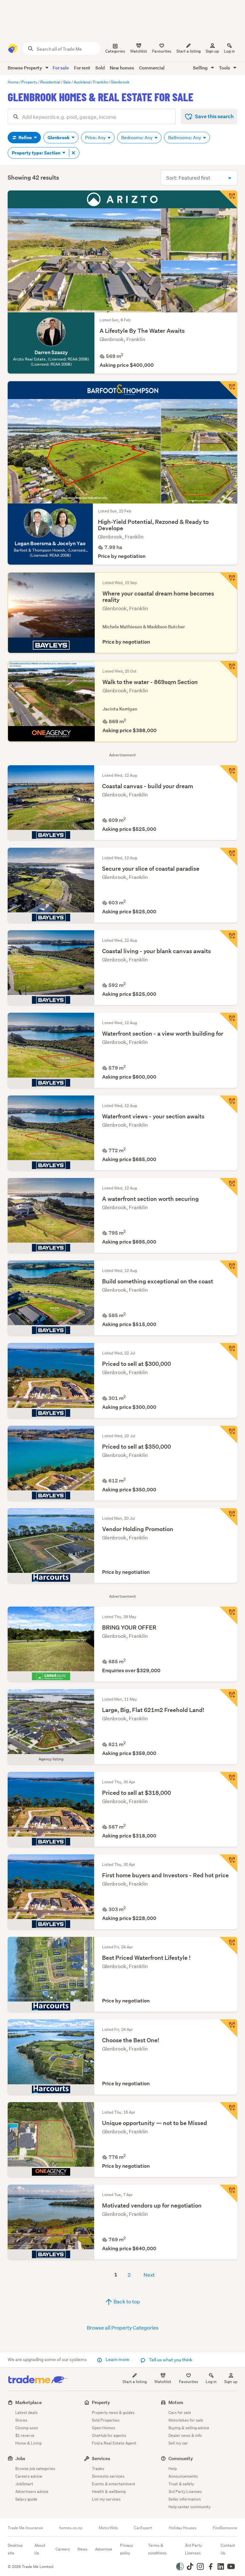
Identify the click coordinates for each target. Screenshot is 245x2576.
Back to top (126, 2301)
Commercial (152, 68)
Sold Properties (106, 2420)
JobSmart (24, 2484)
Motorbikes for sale (186, 2420)
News (82, 2549)
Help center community (189, 2507)
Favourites (189, 2382)
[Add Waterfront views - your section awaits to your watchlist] (228, 1104)
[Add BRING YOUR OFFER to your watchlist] (228, 1616)
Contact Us (228, 2549)
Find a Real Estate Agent (114, 2443)
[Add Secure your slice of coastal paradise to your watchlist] (228, 857)
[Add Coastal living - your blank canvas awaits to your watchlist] (228, 939)
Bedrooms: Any (137, 138)
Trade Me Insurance (25, 2528)
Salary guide (26, 2499)
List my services (106, 2499)
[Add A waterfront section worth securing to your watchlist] (228, 1187)
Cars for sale (180, 2412)
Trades (98, 2469)
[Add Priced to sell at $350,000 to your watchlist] (228, 1435)
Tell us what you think (170, 2360)
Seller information (185, 2499)
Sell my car (178, 2443)
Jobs (20, 2458)
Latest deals (26, 2412)
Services (101, 2458)
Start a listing (135, 2382)
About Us (40, 2549)
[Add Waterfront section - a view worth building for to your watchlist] (228, 1022)
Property (101, 2402)
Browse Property (25, 68)
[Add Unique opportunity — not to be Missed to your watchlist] (228, 2111)
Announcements (183, 2476)
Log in (229, 51)
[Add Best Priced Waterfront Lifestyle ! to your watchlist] (228, 1946)
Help (173, 2469)
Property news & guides (113, 2412)
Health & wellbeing (109, 2491)
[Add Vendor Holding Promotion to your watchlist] (228, 1517)
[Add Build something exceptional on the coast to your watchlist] (228, 1269)
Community (181, 2458)
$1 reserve (25, 2435)
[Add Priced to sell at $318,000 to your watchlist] (228, 1781)
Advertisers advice (32, 2491)
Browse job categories (35, 2469)
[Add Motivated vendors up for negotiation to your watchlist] (228, 2194)
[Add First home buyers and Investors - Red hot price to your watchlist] (228, 1863)
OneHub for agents (109, 2435)
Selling (201, 68)
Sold (100, 68)
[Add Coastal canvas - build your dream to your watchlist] (228, 774)
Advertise (104, 2549)
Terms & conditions (157, 2549)
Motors (176, 2402)
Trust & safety (181, 2484)
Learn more (117, 2359)
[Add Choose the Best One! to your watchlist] (228, 2028)
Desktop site (15, 2549)
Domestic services (108, 2476)
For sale (61, 68)
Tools (225, 68)
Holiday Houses (183, 2528)
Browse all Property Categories (123, 2327)
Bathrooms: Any (185, 138)
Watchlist (163, 2382)
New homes (122, 68)
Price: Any (96, 138)
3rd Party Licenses (185, 2491)
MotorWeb (108, 2528)
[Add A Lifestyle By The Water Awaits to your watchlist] (228, 199)
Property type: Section (37, 153)
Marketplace (29, 2402)
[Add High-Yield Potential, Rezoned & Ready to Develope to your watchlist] (228, 390)
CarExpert (143, 2528)
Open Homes (104, 2428)
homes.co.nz (71, 2528)
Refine (25, 138)
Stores (21, 2420)
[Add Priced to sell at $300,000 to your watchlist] (228, 1352)
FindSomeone (225, 2528)
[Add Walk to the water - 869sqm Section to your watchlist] (228, 670)
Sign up (212, 51)
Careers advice (29, 2476)
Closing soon (27, 2428)
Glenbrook (59, 138)
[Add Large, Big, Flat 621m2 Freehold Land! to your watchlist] (228, 1698)
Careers (63, 2549)
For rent (82, 68)
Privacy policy (126, 2549)
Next (149, 2275)
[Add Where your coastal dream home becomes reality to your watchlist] (228, 581)
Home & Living (28, 2443)
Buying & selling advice (189, 2428)
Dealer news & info (185, 2435)
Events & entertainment (114, 2484)
